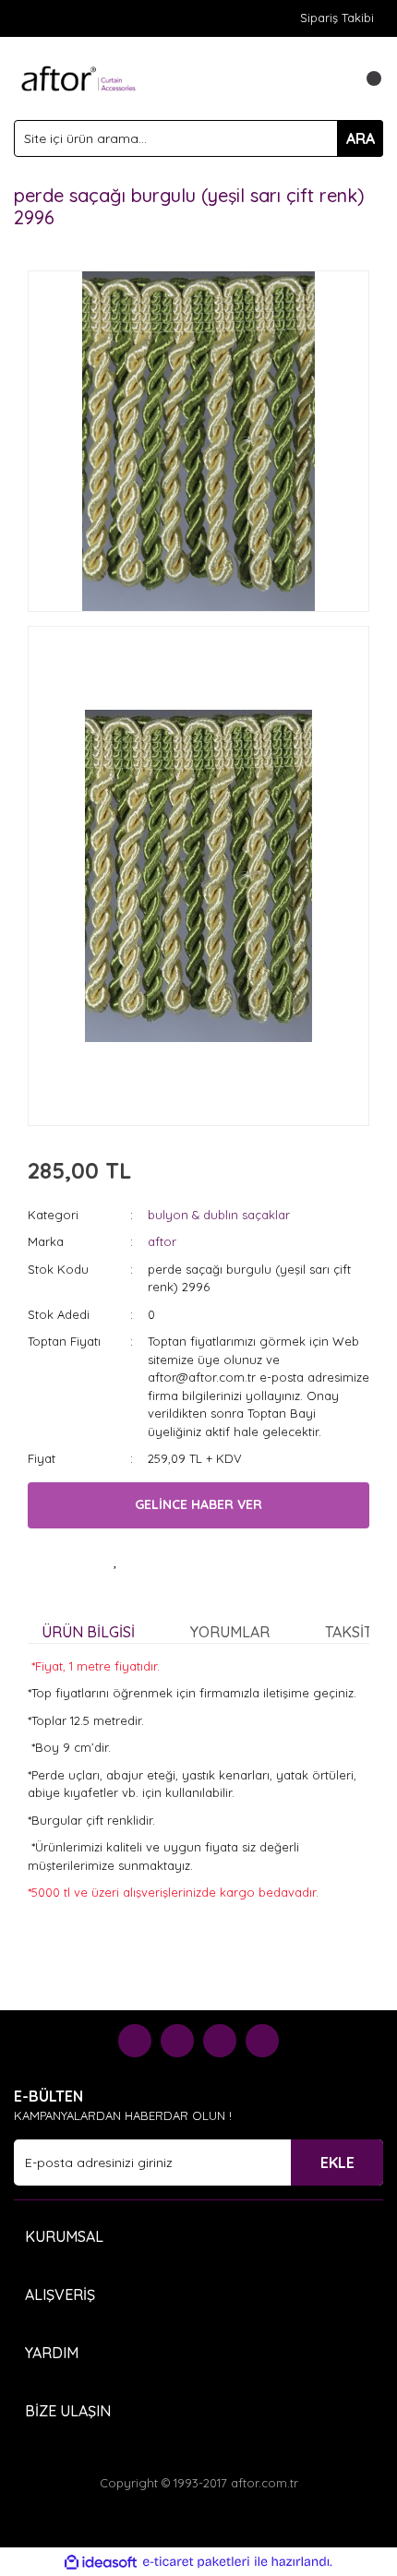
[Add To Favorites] (115, 1561)
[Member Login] (328, 78)
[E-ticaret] (196, 2562)
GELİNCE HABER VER (198, 1504)
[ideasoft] (101, 2562)
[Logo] (78, 77)
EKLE (337, 2163)
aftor (162, 1241)
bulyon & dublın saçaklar (219, 1215)
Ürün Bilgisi (88, 1632)
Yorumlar (230, 1632)
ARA (361, 138)
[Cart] (365, 78)
